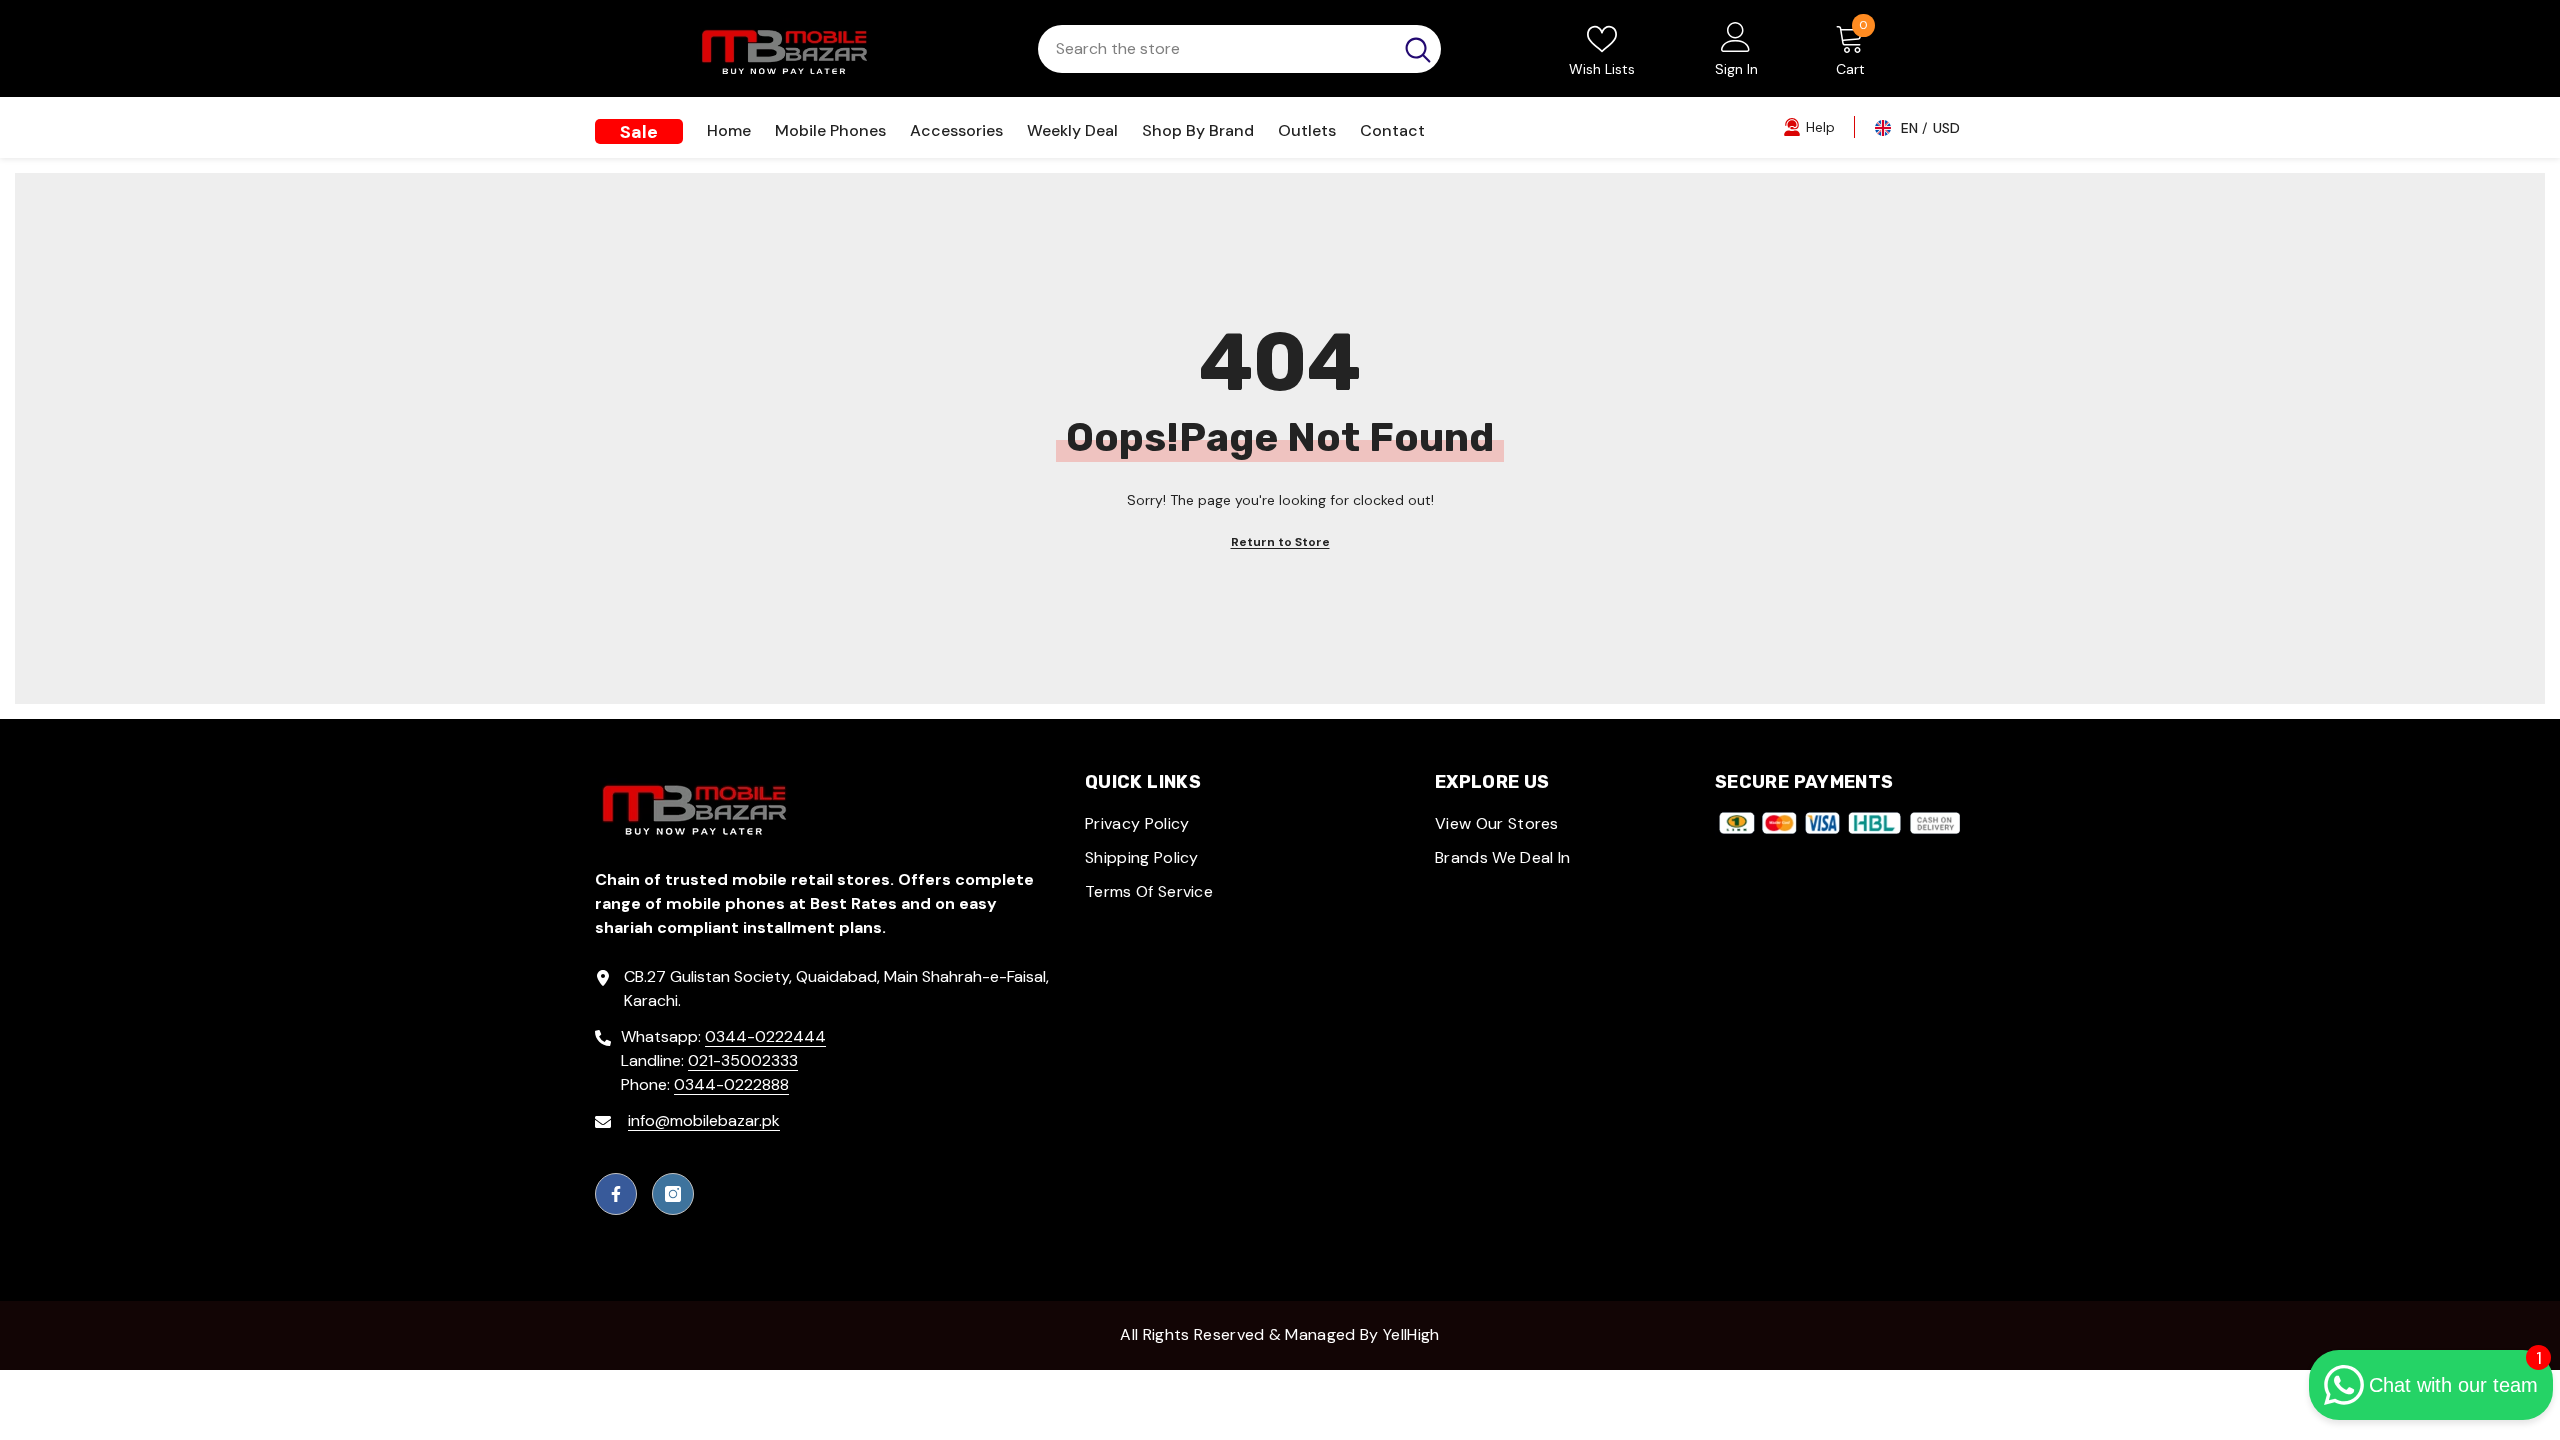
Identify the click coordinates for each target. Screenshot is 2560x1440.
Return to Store (1280, 542)
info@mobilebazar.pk (704, 1120)
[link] (1809, 126)
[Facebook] (616, 1194)
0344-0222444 (765, 1036)
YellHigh (1411, 1334)
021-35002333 (743, 1060)
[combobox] (1215, 49)
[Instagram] (673, 1194)
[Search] (1239, 49)
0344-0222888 (731, 1084)
